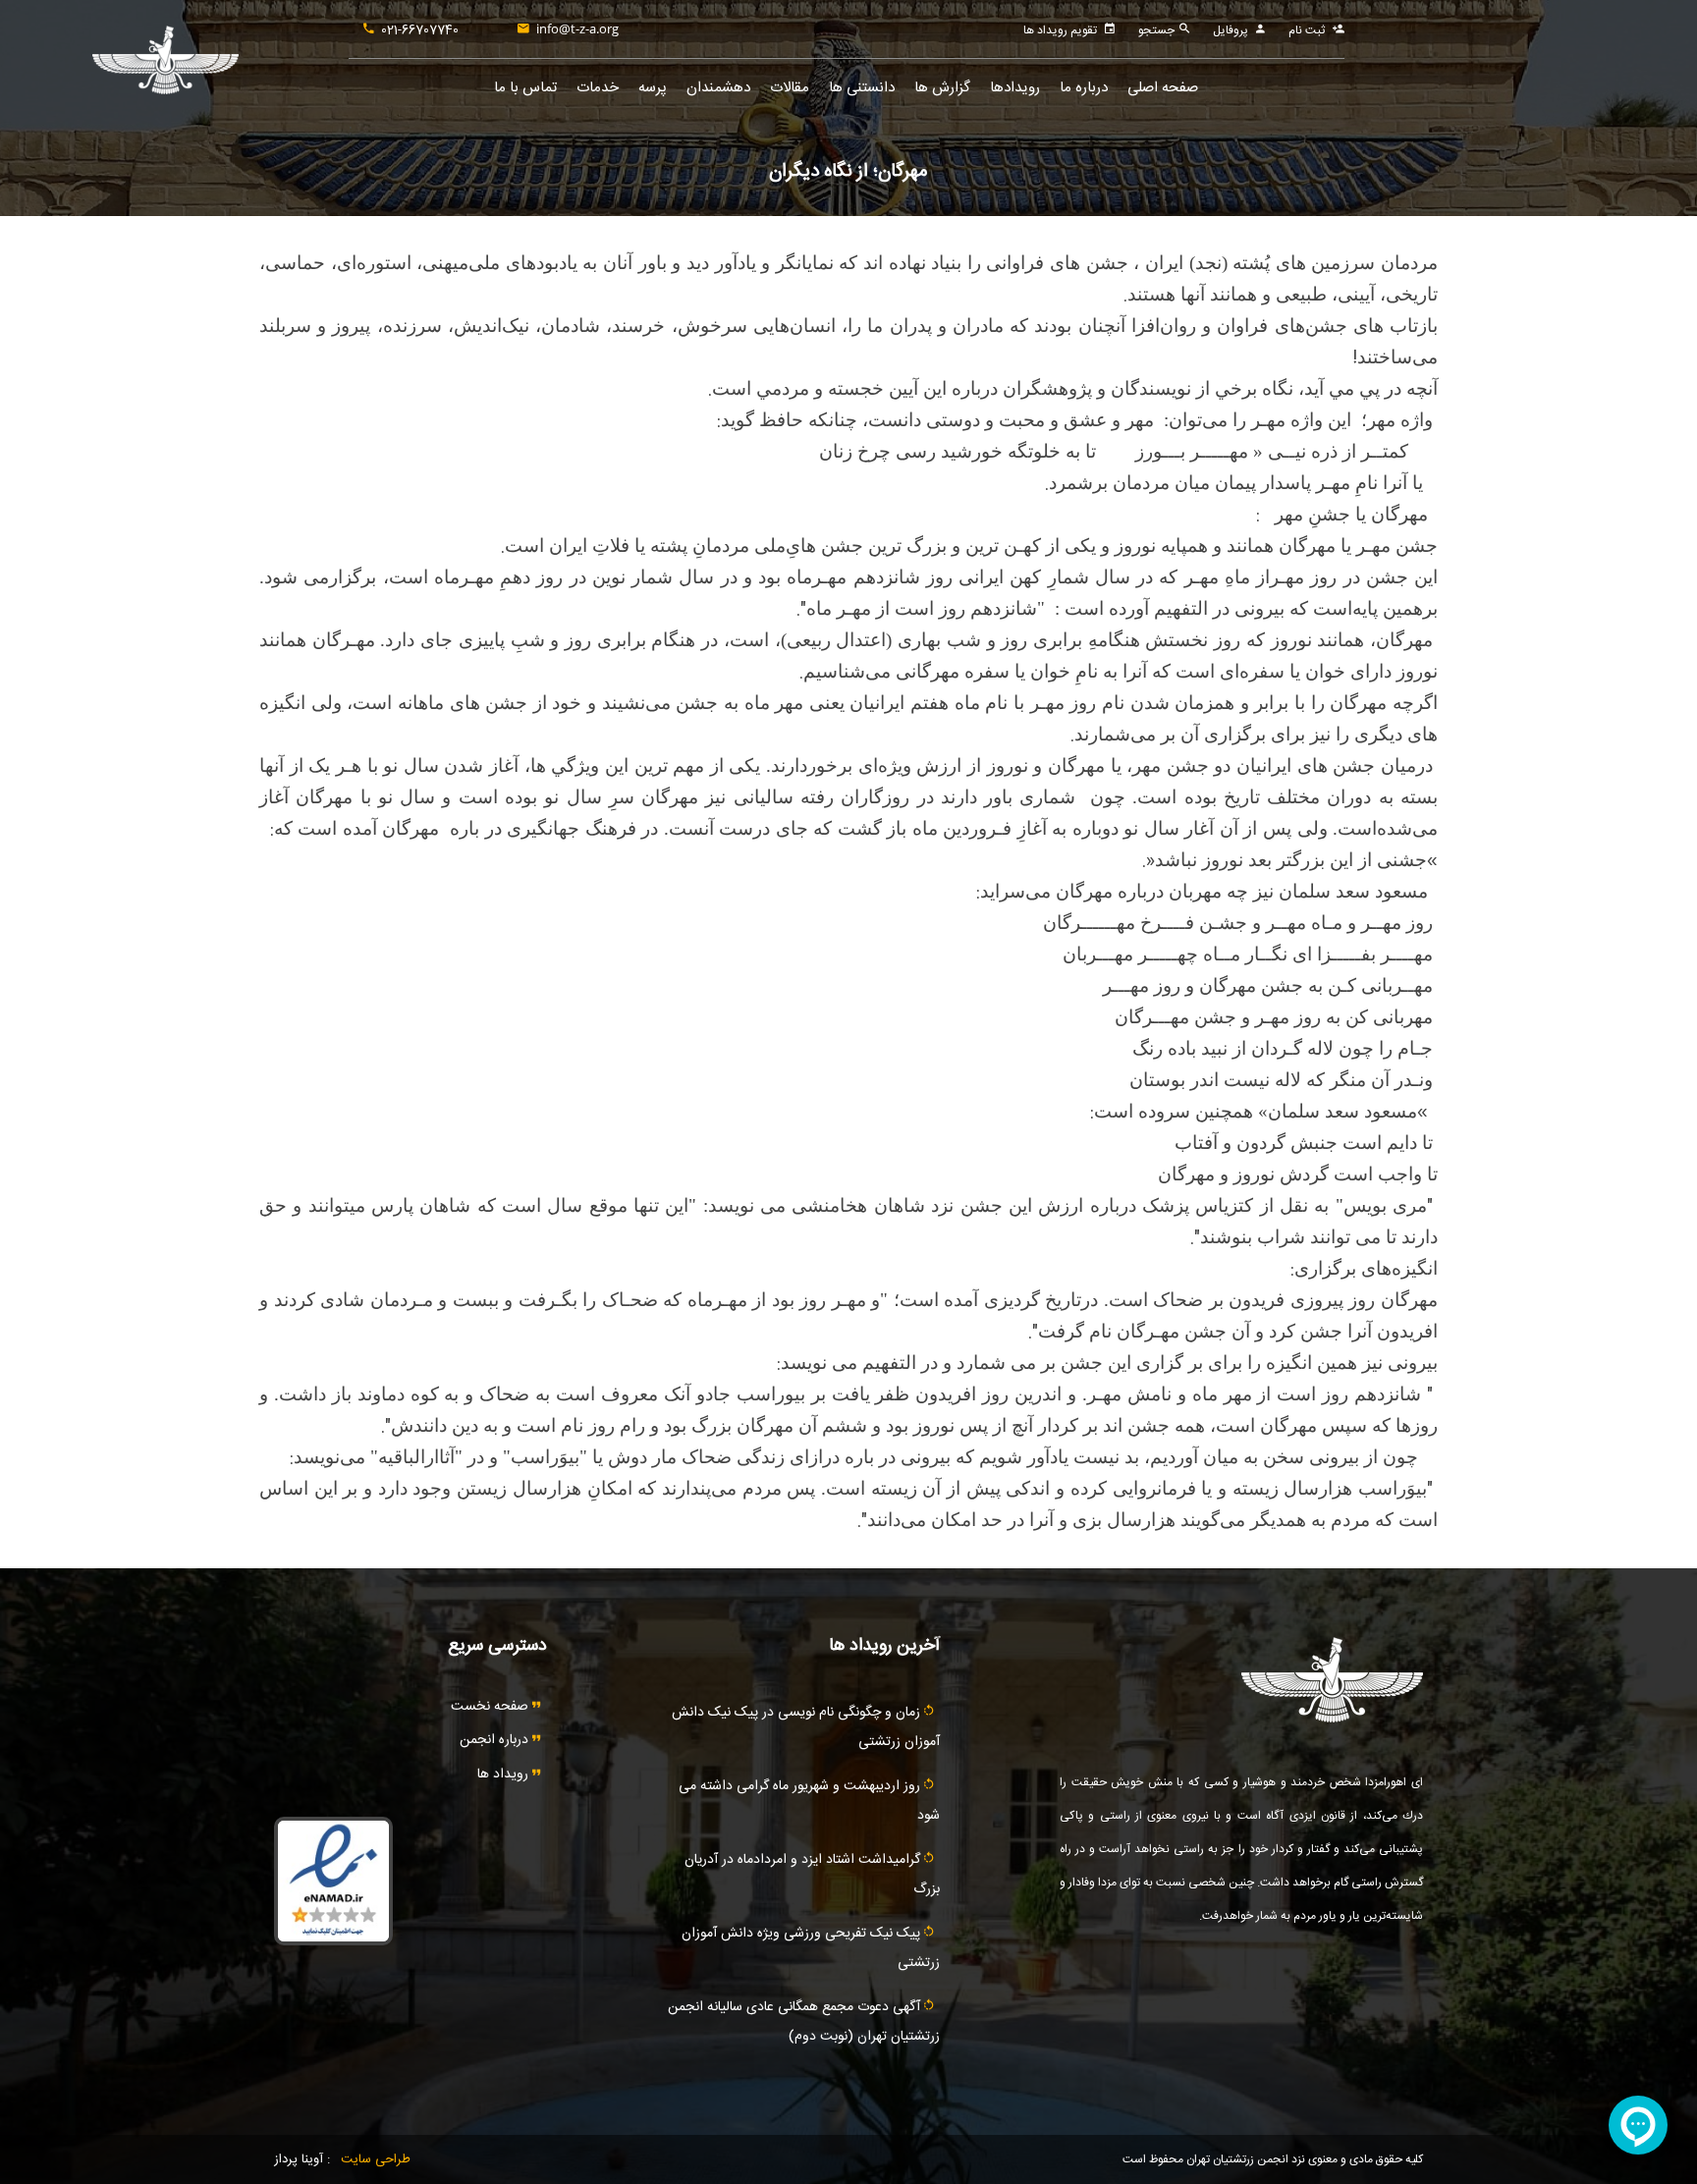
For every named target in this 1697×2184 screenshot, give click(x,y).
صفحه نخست (492, 1707)
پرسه (653, 88)
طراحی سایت (376, 2159)
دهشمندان (718, 88)
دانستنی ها (862, 88)
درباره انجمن (496, 1740)
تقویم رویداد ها (1060, 30)
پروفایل (1231, 30)
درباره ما (1084, 88)
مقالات (790, 88)
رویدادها (1015, 88)
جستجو (1158, 30)
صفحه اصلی (1163, 88)
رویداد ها (505, 1774)
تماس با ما (525, 88)
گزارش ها (942, 88)
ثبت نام (1307, 30)
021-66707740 (420, 30)
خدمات (598, 88)
